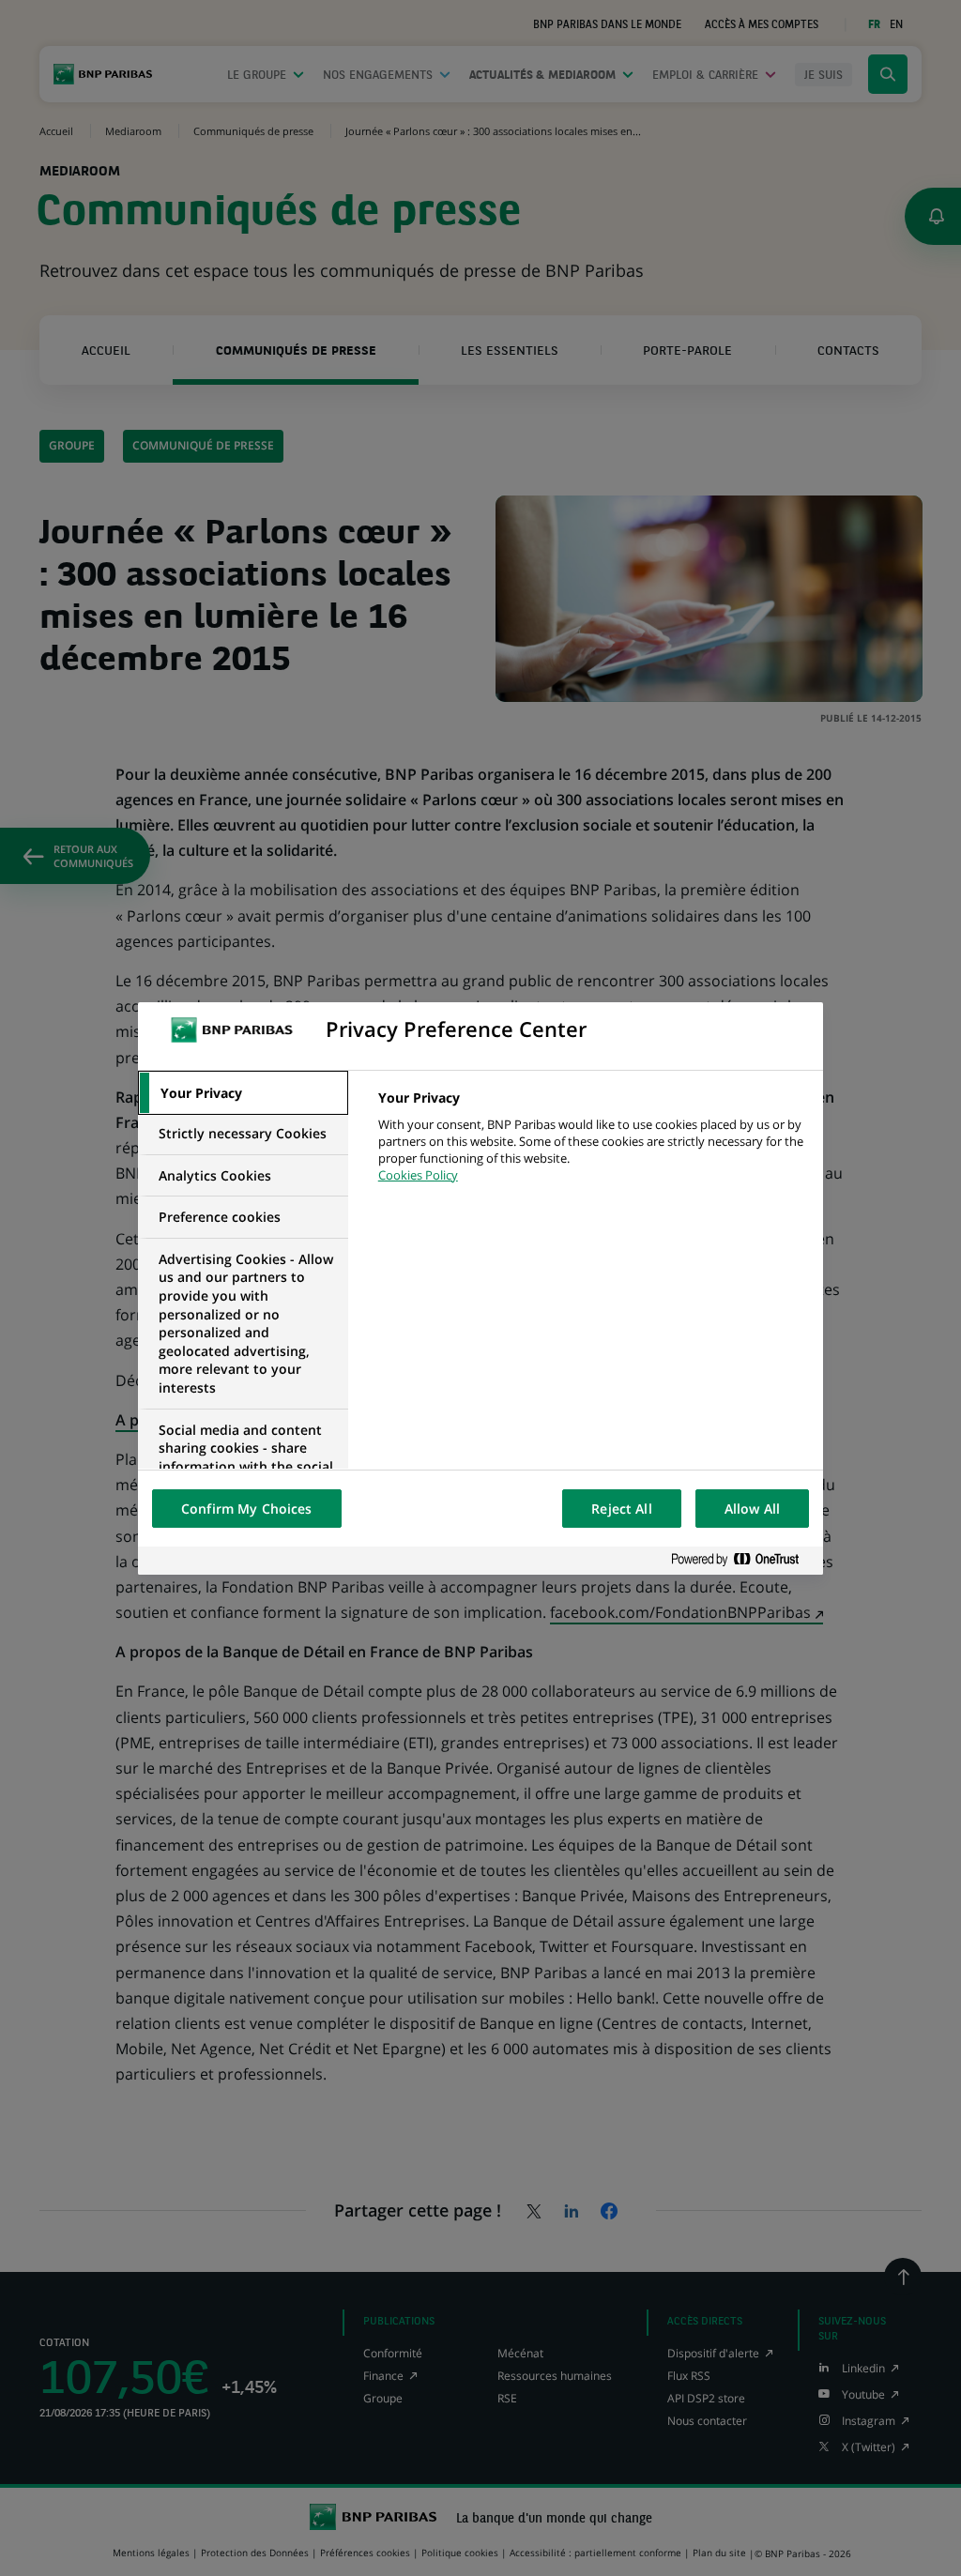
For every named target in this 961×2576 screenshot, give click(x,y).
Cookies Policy (418, 1175)
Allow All (752, 1509)
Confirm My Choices (247, 1509)
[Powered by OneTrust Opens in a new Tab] (742, 1560)
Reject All (621, 1509)
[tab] (243, 1093)
